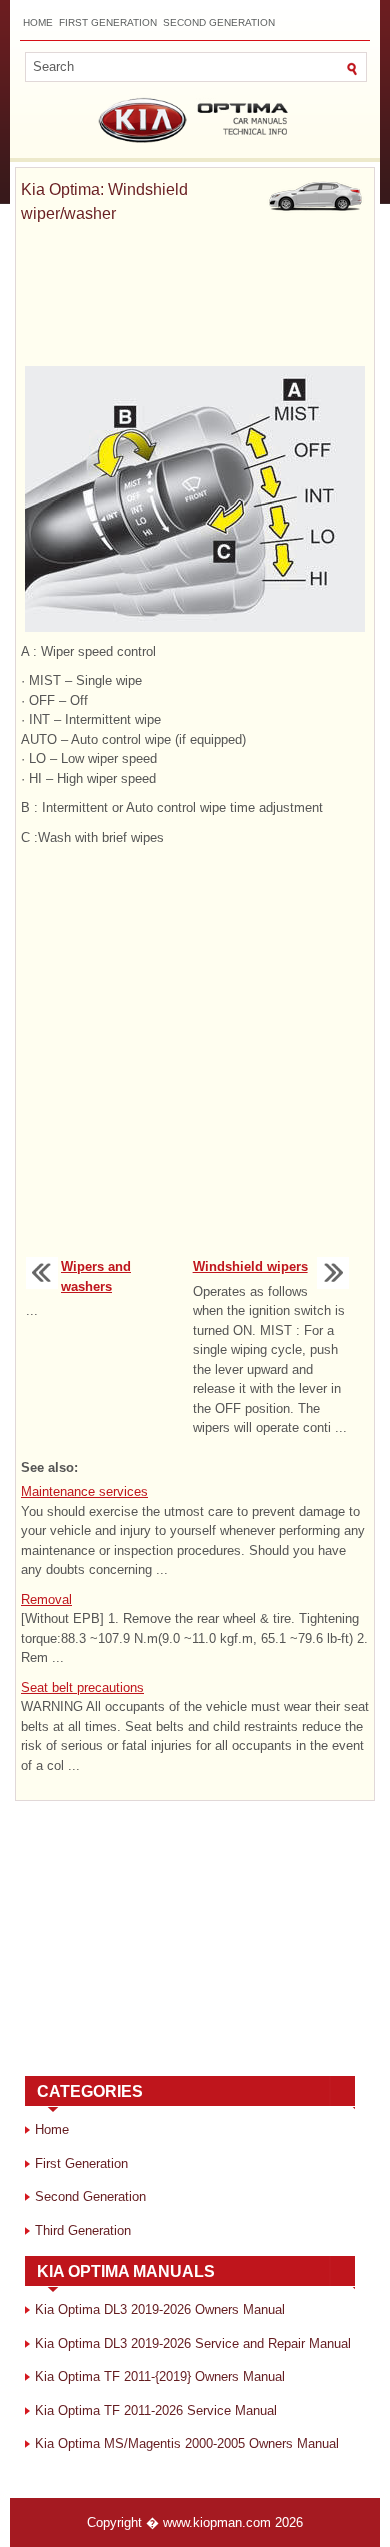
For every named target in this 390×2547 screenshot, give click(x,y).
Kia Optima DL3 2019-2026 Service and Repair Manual (193, 2343)
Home (38, 22)
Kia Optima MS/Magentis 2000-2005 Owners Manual (187, 2443)
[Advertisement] (195, 296)
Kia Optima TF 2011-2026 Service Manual (156, 2410)
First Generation (108, 22)
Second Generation (219, 22)
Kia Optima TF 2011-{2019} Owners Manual (160, 2376)
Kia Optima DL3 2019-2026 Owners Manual (160, 2309)
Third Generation (83, 2230)
